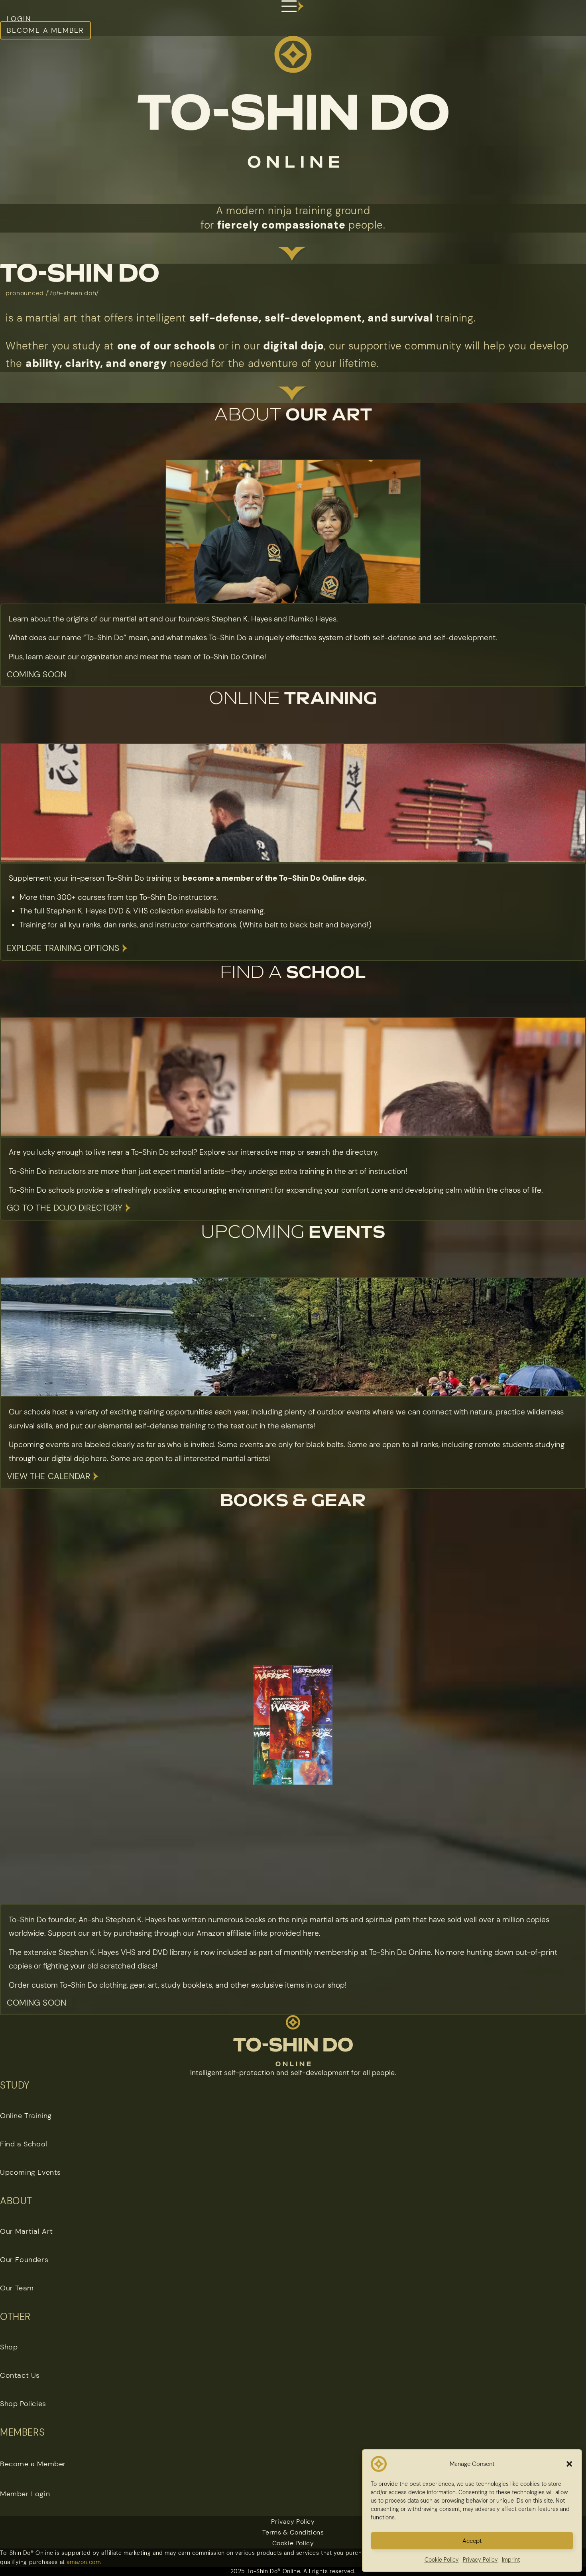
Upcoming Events (30, 2172)
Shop (9, 2347)
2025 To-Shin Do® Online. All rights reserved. (293, 2571)
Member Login (25, 2494)
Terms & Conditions (293, 2532)
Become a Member (33, 2464)
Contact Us (20, 2375)
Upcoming (293, 1233)
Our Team (17, 2288)
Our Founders (24, 2260)
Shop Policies (23, 2404)
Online (293, 699)
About (293, 415)
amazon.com (84, 2562)
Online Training (26, 2116)
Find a (293, 973)
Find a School (24, 2144)
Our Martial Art (27, 2231)
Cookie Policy (293, 2543)
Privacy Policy (293, 2522)
